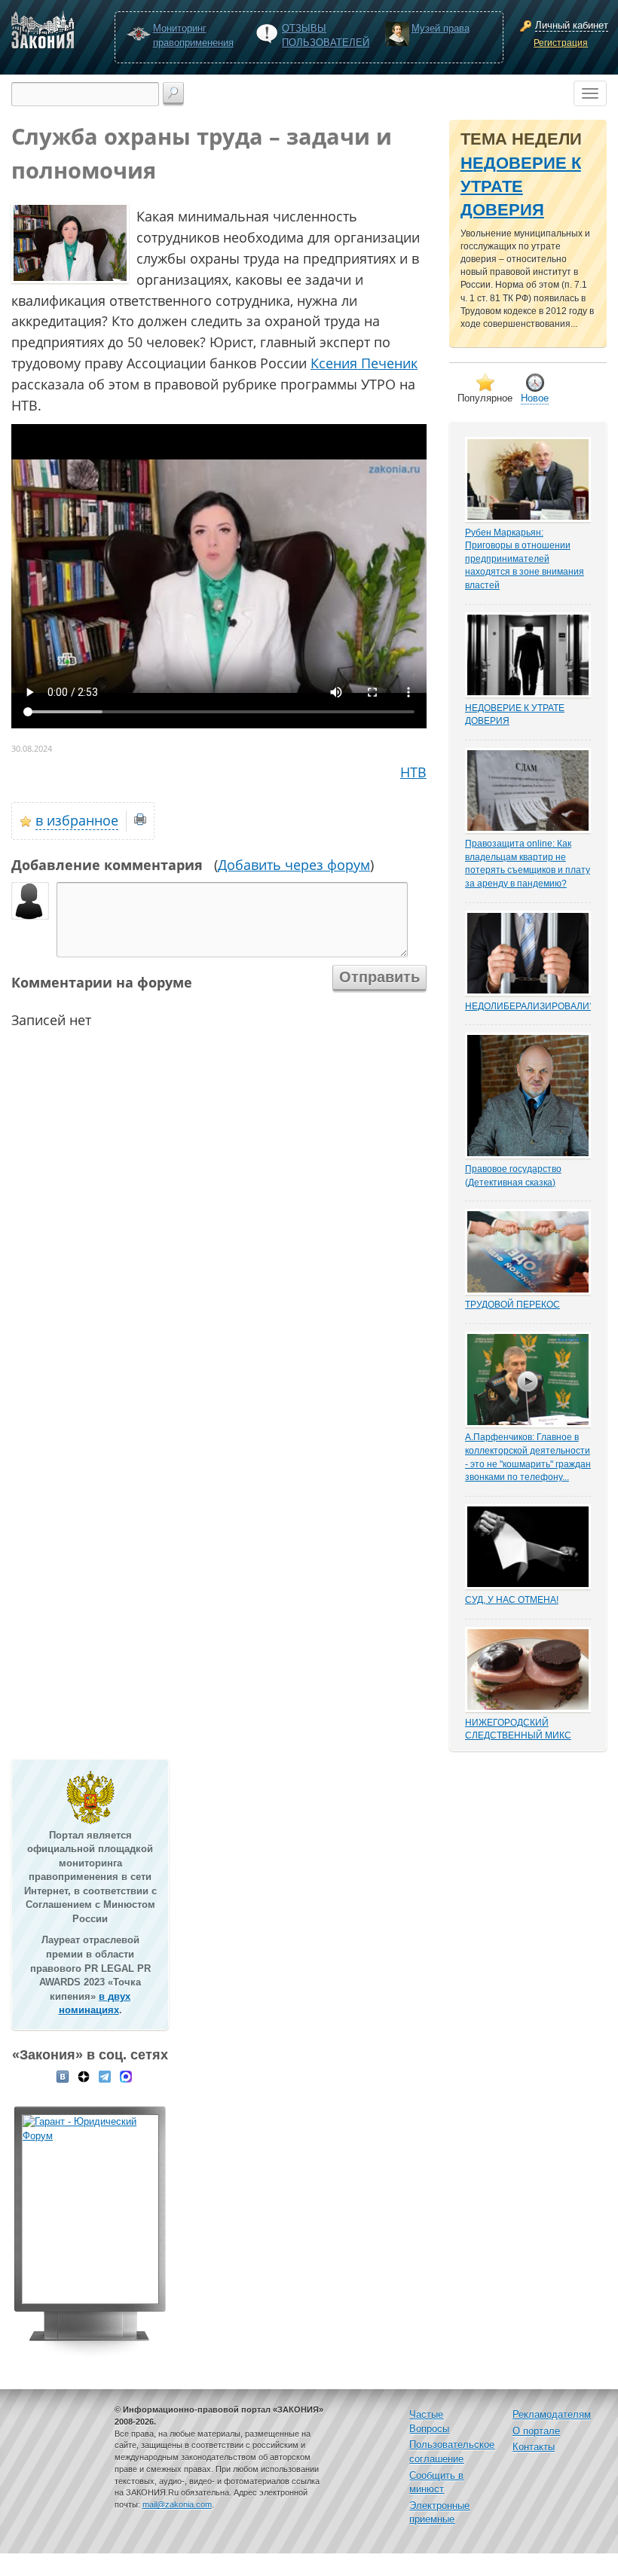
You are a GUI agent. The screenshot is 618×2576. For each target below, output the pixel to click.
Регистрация (561, 43)
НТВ (413, 772)
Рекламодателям (552, 2414)
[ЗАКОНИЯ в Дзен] (84, 2076)
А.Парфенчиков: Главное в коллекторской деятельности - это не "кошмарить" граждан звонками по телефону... (528, 1457)
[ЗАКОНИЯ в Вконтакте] (63, 2076)
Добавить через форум (294, 865)
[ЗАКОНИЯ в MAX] (126, 2076)
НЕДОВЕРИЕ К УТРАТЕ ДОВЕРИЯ (521, 187)
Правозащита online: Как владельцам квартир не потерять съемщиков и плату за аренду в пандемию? (528, 864)
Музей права (441, 28)
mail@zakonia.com (177, 2504)
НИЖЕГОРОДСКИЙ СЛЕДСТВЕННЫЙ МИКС (518, 1729)
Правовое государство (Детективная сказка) (513, 1175)
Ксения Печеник (364, 363)
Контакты (534, 2447)
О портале (536, 2431)
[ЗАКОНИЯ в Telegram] (105, 2076)
